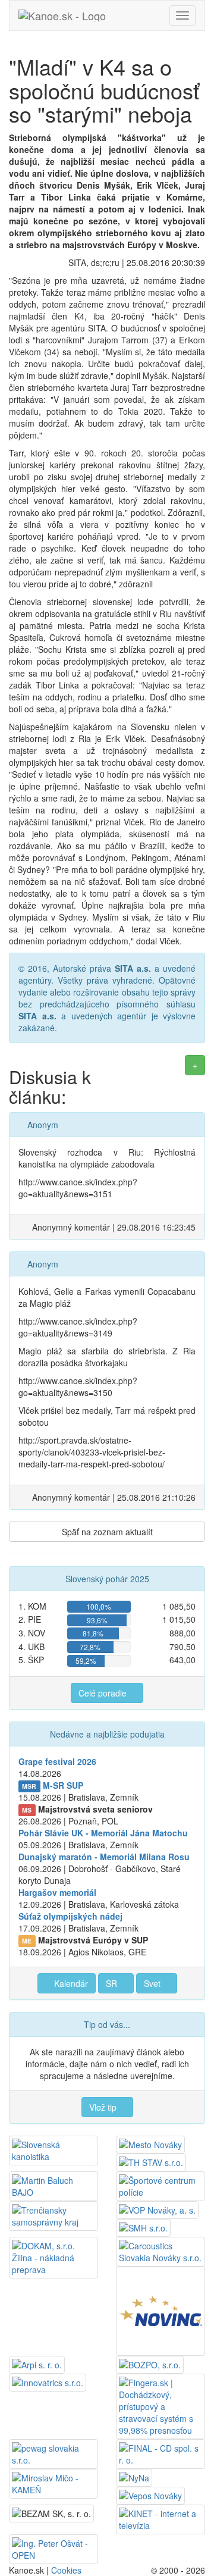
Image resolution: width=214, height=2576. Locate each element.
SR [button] (113, 1983)
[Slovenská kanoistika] (53, 2149)
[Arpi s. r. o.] (37, 2364)
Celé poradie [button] (104, 1693)
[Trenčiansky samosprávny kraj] (53, 2215)
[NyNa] (134, 2477)
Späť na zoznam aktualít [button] (107, 1532)
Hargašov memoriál (57, 1892)
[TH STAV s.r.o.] (151, 2161)
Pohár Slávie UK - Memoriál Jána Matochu (103, 1833)
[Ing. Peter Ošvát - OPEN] (53, 2548)
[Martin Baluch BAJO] (53, 2185)
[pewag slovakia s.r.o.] (53, 2453)
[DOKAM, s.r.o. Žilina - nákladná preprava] (53, 2256)
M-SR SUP (63, 1785)
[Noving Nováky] (160, 2310)
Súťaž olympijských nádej (70, 1916)
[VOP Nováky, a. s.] (157, 2209)
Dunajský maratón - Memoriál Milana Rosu (104, 1857)
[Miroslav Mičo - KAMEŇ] (53, 2483)
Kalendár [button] (70, 1983)
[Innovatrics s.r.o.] (48, 2381)
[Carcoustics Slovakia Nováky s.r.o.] (160, 2251)
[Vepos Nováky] (150, 2494)
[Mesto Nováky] (150, 2143)
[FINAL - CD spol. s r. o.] (160, 2453)
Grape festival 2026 (57, 1761)
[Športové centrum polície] (160, 2185)
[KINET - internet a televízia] (160, 2518)
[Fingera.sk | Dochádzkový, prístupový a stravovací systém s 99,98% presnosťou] (160, 2405)
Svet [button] (153, 1983)
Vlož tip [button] (104, 2107)
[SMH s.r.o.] (143, 2227)
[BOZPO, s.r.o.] (150, 2364)
